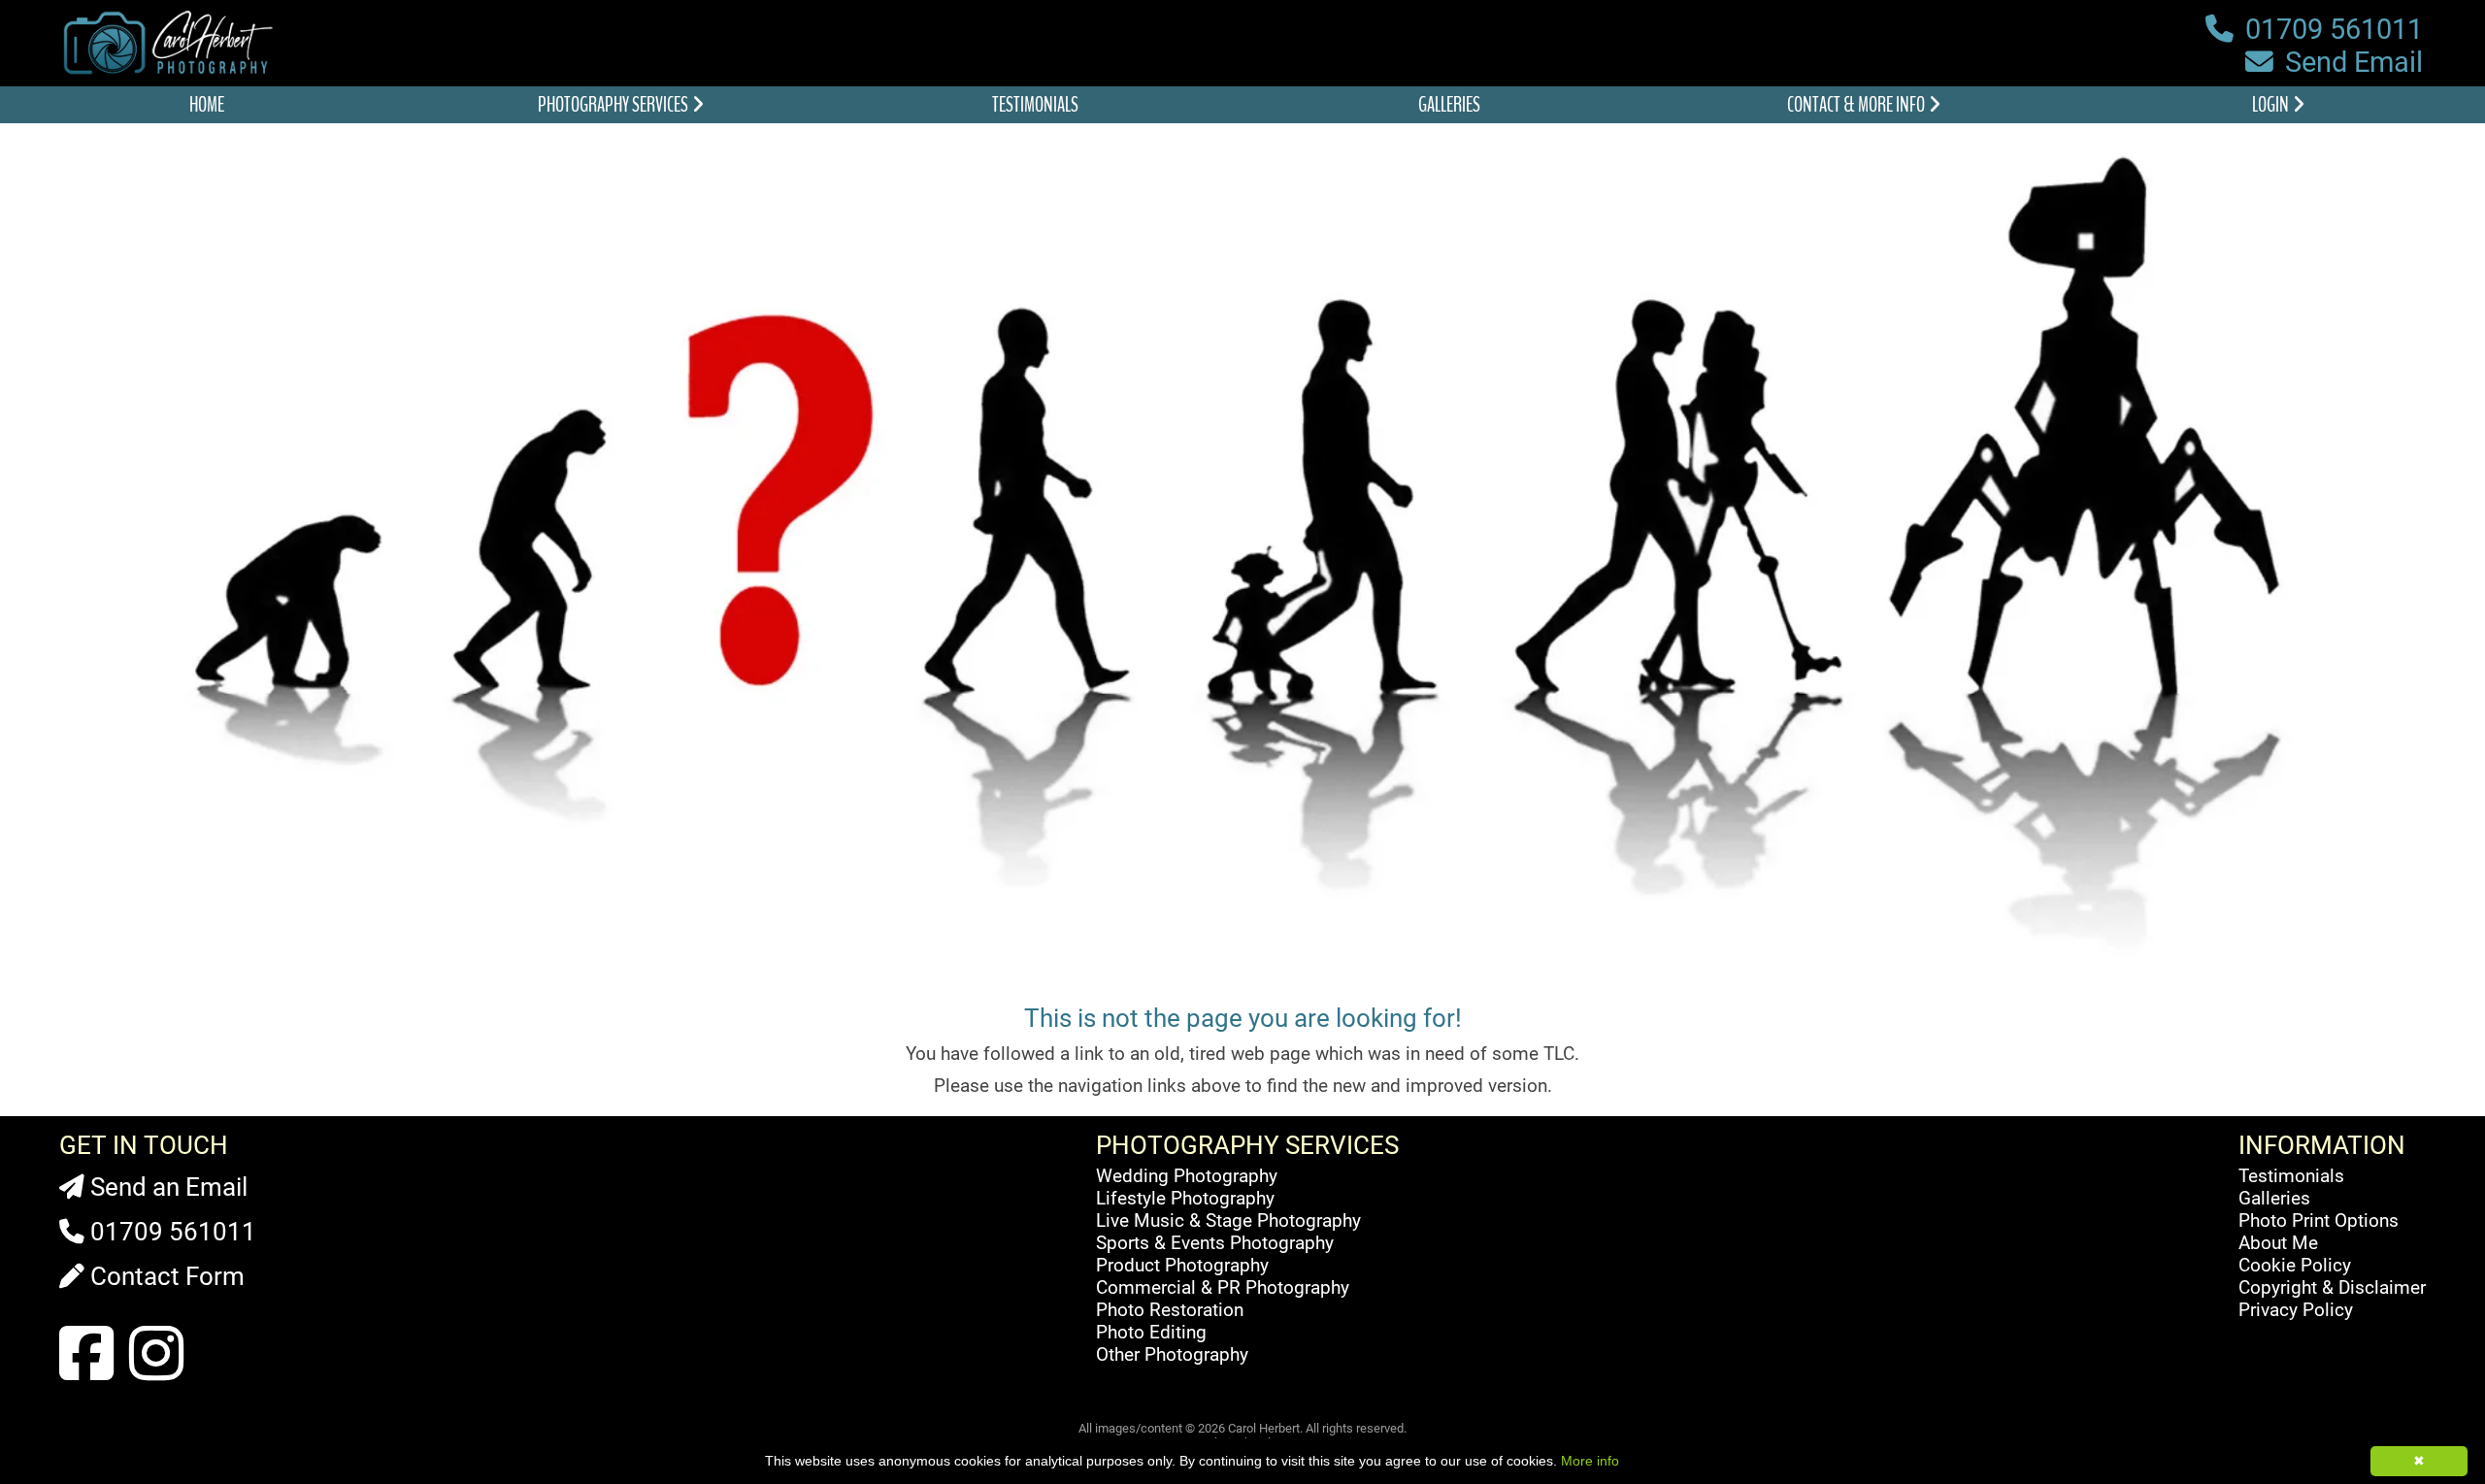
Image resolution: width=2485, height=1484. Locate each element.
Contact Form (165, 1276)
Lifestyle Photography (1185, 1198)
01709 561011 (2331, 29)
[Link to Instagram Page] (156, 1355)
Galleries (2274, 1198)
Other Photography (1172, 1354)
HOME (207, 105)
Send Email (2351, 62)
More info (1590, 1461)
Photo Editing (1151, 1332)
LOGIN (2272, 105)
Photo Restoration (1170, 1310)
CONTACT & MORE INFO (1857, 105)
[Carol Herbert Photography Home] (173, 72)
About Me (2278, 1243)
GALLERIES (1449, 105)
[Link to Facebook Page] (86, 1355)
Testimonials (2291, 1176)
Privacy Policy (2296, 1310)
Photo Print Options (2319, 1220)
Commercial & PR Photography (1223, 1287)
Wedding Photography (1187, 1176)
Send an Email (166, 1187)
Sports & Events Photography (1215, 1243)
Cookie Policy (2295, 1265)
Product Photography (1182, 1265)
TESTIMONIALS (1035, 105)
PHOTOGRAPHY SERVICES (614, 105)
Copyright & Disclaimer (2332, 1287)
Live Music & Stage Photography (1228, 1220)
